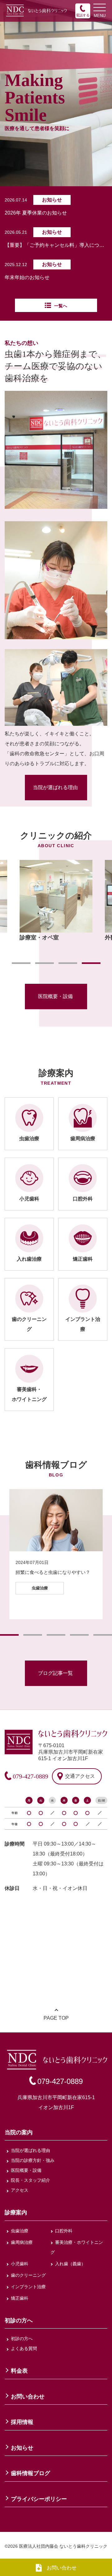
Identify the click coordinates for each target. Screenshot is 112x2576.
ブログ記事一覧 (55, 1673)
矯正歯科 (20, 2298)
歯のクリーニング (28, 2275)
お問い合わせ (62, 2568)
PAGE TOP (56, 2018)
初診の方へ (22, 2339)
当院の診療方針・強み (33, 2160)
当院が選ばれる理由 (55, 787)
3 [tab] (68, 963)
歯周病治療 (22, 2242)
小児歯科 (20, 2264)
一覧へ (61, 306)
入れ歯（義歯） (70, 2264)
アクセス (20, 2190)
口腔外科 (64, 2231)
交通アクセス (80, 1776)
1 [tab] (21, 963)
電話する (83, 15)
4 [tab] (91, 963)
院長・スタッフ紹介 (30, 2180)
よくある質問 (24, 2348)
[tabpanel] (56, 901)
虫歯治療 (20, 2231)
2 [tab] (44, 963)
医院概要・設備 (55, 996)
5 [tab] (103, 1635)
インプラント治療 (28, 2287)
